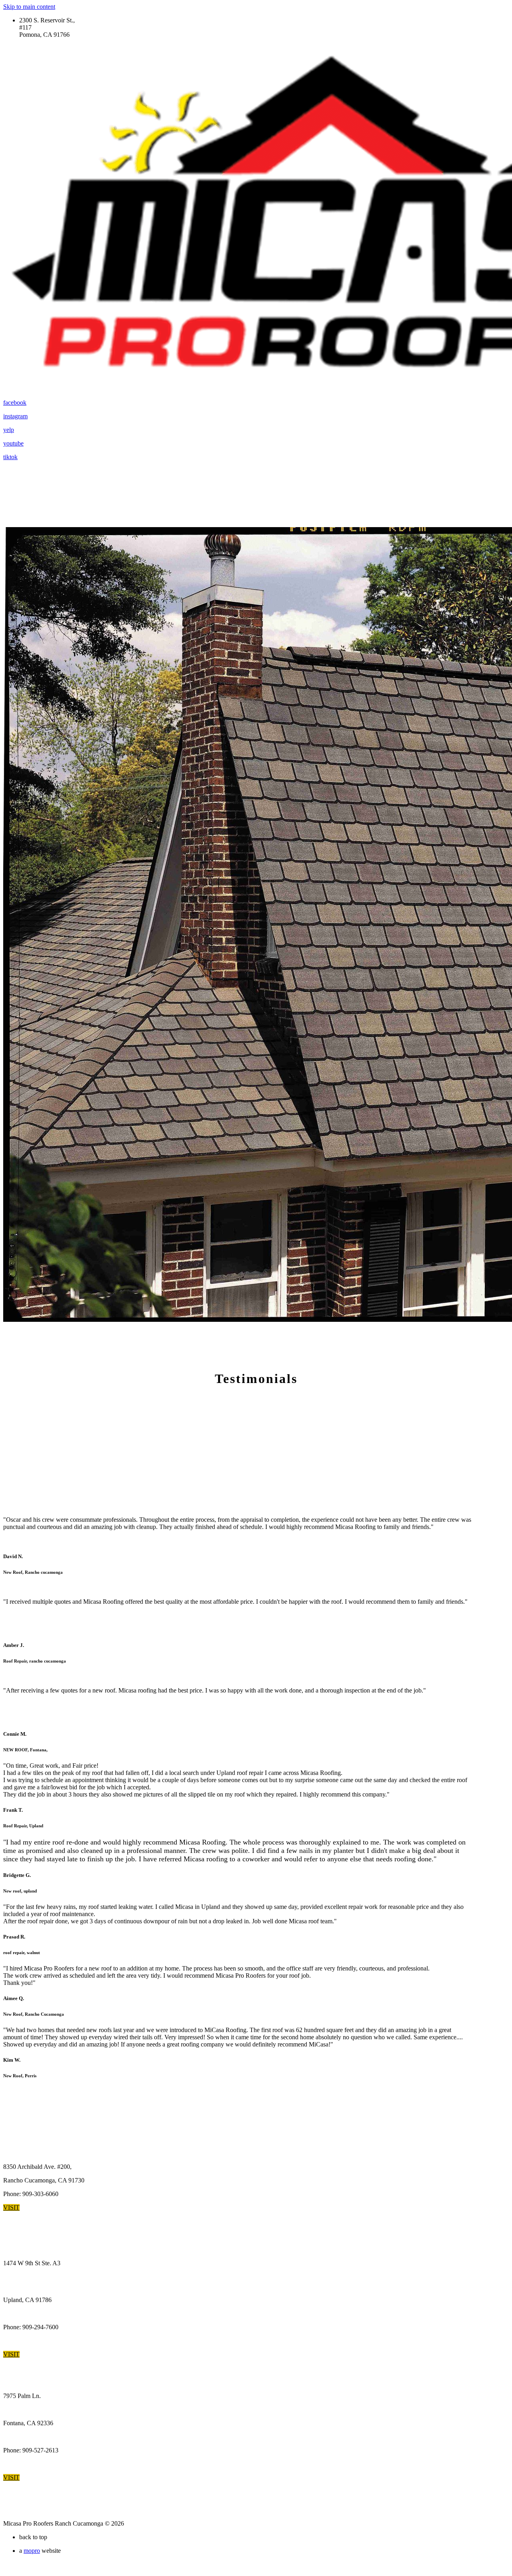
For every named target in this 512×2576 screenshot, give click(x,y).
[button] (11, 2207)
